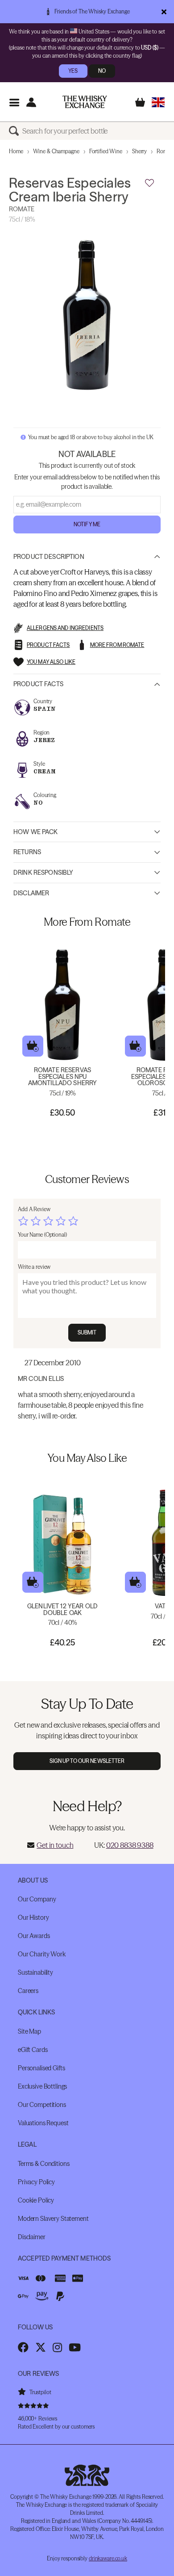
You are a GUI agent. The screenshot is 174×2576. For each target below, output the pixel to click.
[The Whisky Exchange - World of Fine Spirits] (85, 102)
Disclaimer (31, 893)
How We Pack (36, 832)
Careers (28, 1991)
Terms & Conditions (43, 2164)
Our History (33, 1917)
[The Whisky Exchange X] (41, 2347)
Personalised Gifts (41, 2068)
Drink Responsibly (43, 873)
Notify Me (87, 524)
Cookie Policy (36, 2200)
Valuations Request (43, 2123)
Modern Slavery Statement (53, 2219)
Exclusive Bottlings (42, 2086)
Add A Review (34, 1209)
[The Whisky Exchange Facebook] (23, 2347)
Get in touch (55, 1845)
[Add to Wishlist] (149, 183)
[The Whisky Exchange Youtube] (75, 2347)
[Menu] (14, 102)
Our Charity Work (42, 1954)
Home (16, 151)
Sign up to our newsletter (87, 1761)
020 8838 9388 (130, 1845)
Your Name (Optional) (42, 1235)
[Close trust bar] (164, 12)
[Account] (31, 102)
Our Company (37, 1899)
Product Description (49, 557)
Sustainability (35, 1972)
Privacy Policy (36, 2182)
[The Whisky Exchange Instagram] (57, 2347)
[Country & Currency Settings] (158, 102)
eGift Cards (33, 2050)
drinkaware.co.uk (108, 2558)
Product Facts (38, 684)
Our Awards (34, 1936)
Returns (27, 852)
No (102, 71)
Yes (73, 71)
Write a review (34, 1267)
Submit (87, 1332)
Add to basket (33, 1046)
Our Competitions (42, 2105)
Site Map (29, 2031)
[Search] (16, 131)
